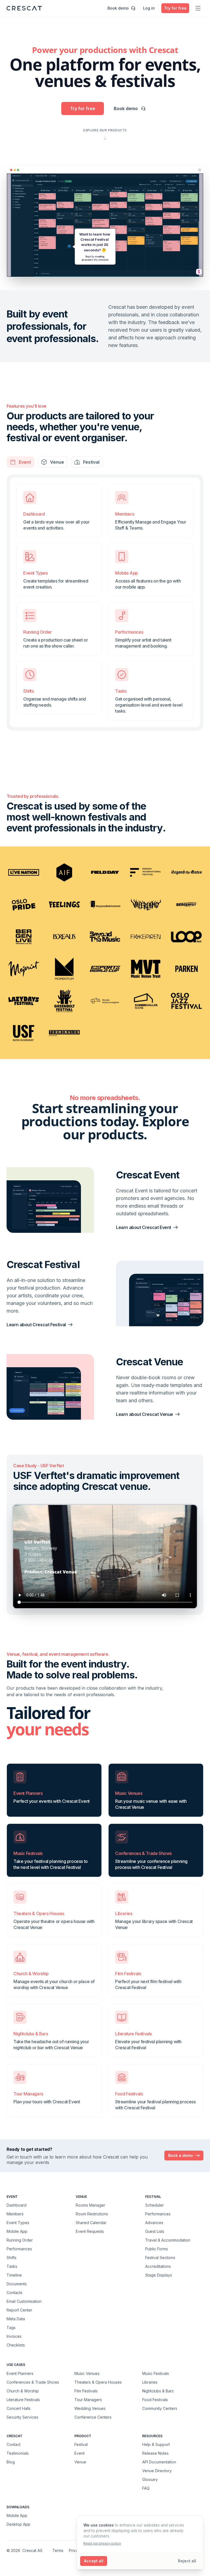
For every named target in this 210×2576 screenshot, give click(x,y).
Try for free (83, 108)
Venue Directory (157, 2471)
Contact (14, 2444)
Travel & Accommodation (168, 2240)
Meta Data (16, 2319)
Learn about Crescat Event (144, 1227)
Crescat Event (148, 1175)
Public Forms (157, 2249)
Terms (58, 2550)
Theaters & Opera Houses (98, 2382)
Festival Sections (160, 2258)
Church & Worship (23, 2391)
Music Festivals (156, 2373)
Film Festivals (86, 2391)
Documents (17, 2284)
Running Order (20, 2240)
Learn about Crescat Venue (145, 1414)
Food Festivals (155, 2399)
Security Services (22, 2417)
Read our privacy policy (102, 2543)
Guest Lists (155, 2231)
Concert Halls (19, 2408)
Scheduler (154, 2205)
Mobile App (17, 2231)
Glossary (150, 2479)
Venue (80, 2462)
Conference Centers (93, 2417)
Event (79, 2453)
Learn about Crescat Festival (36, 1325)
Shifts (11, 2258)
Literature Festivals (23, 2399)
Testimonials (18, 2453)
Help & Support (156, 2444)
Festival (81, 2444)
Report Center (19, 2310)
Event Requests (90, 2231)
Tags (11, 2327)
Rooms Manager (91, 2205)
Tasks (12, 2266)
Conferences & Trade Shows (33, 2382)
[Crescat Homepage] (24, 8)
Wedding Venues (90, 2408)
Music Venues (87, 2373)
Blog (11, 2462)
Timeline (14, 2275)
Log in (149, 8)
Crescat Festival (43, 1265)
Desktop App (18, 2524)
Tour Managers (88, 2399)
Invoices (14, 2336)
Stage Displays (159, 2275)
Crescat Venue (149, 1362)
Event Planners (20, 2373)
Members (15, 2214)
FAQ (146, 2488)
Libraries (150, 2382)
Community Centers (160, 2408)
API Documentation (159, 2462)
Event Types (18, 2223)
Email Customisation (24, 2301)
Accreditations (158, 2266)
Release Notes (155, 2453)
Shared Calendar (91, 2223)
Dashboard (17, 2205)
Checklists (16, 2345)
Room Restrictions (92, 2214)
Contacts (14, 2293)
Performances (19, 2249)
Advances (154, 2223)
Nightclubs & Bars (158, 2391)
